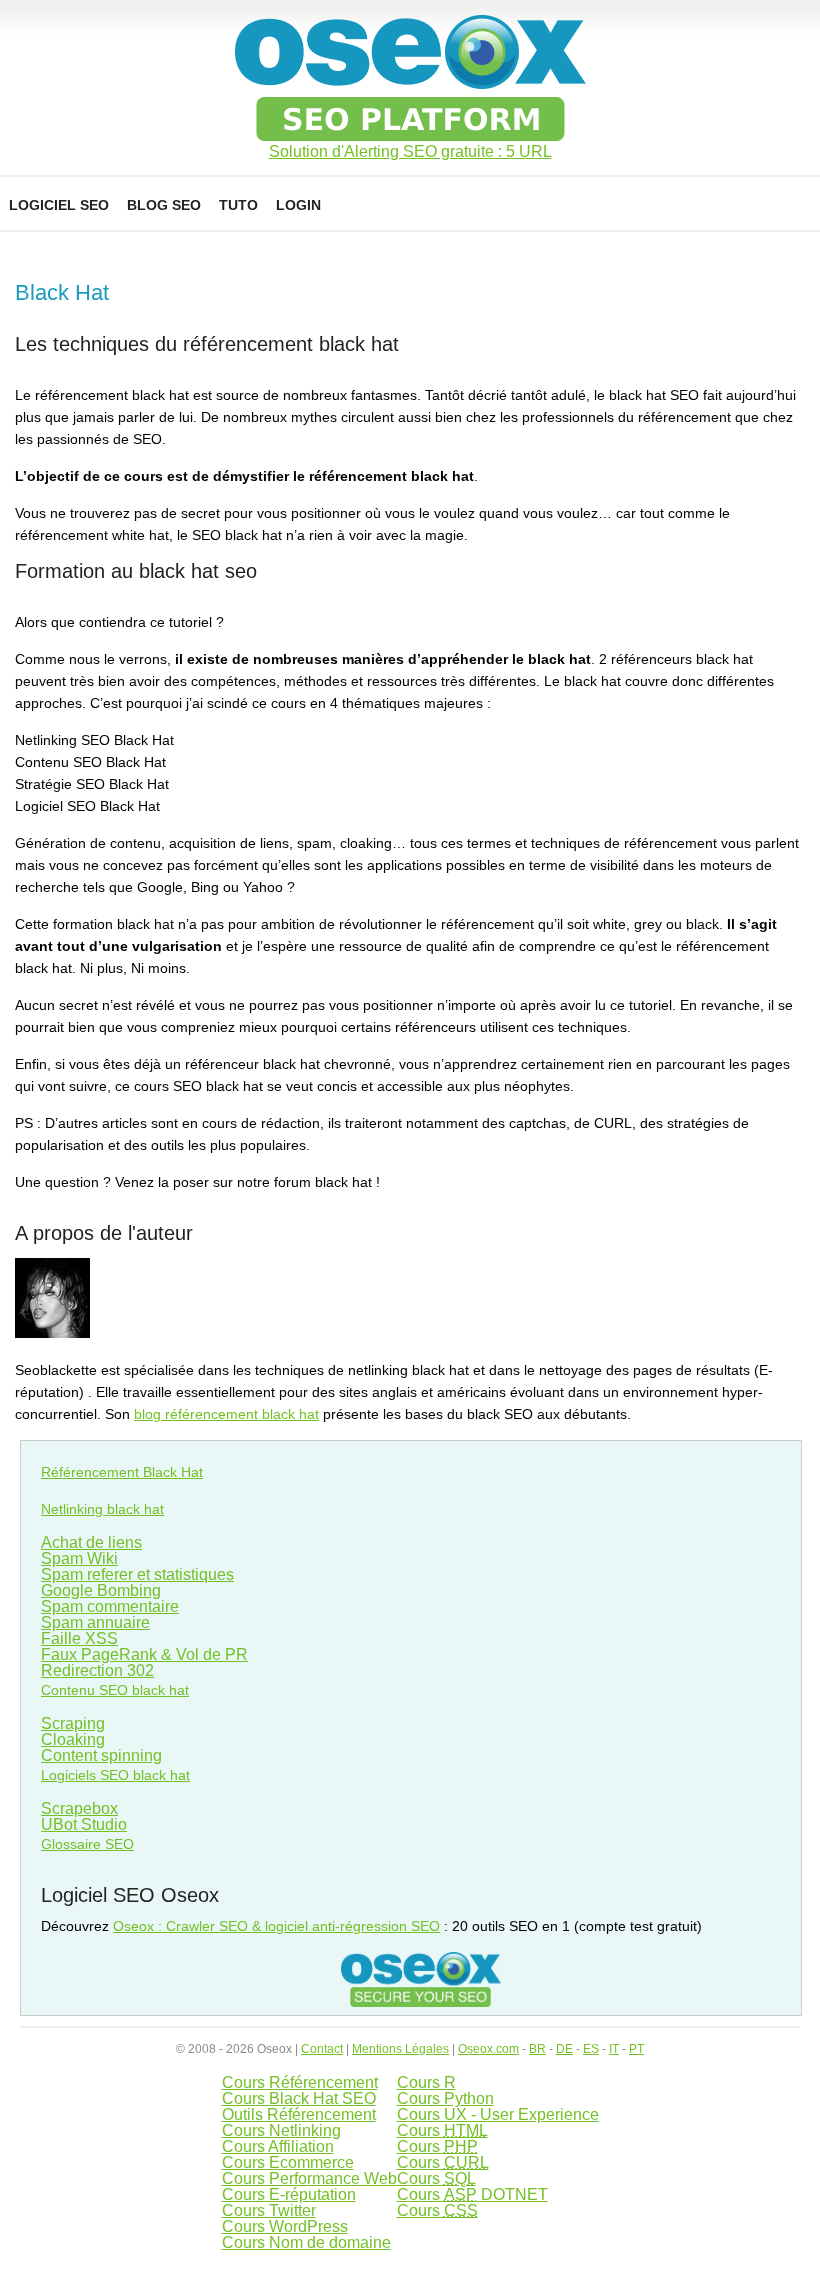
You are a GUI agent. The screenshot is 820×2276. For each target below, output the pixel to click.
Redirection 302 (97, 1670)
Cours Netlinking (281, 2130)
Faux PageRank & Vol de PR (144, 1654)
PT (636, 2049)
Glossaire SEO (87, 1844)
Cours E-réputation (289, 2194)
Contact (322, 2049)
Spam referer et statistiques (137, 1574)
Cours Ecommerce (288, 2162)
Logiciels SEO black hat (115, 1775)
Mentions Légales (400, 2049)
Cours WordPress (285, 2226)
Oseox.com (488, 2049)
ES (591, 2049)
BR (537, 2049)
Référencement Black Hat (122, 1472)
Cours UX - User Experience (498, 2114)
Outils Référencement (299, 2114)
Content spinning (101, 1755)
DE (564, 2049)
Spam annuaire (95, 1622)
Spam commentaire (110, 1606)
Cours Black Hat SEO (299, 2098)
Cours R (426, 2082)
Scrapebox (79, 1808)
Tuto (238, 205)
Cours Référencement (300, 2082)
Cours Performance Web (309, 2178)
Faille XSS (79, 1638)
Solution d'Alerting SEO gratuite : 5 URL (410, 152)
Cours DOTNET (472, 2194)
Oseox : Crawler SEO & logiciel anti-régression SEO (276, 1926)
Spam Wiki (79, 1558)
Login (298, 205)
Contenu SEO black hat (115, 1690)
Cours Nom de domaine (306, 2242)
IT (614, 2049)
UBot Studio (84, 1824)
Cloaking (73, 1739)
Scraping (73, 1723)
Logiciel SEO (59, 205)
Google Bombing (101, 1590)
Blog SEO (164, 205)
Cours (442, 2130)
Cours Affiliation (278, 2146)
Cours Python (445, 2098)
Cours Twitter (269, 2210)
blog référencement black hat (226, 1414)
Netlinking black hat (102, 1509)
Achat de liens (91, 1542)
